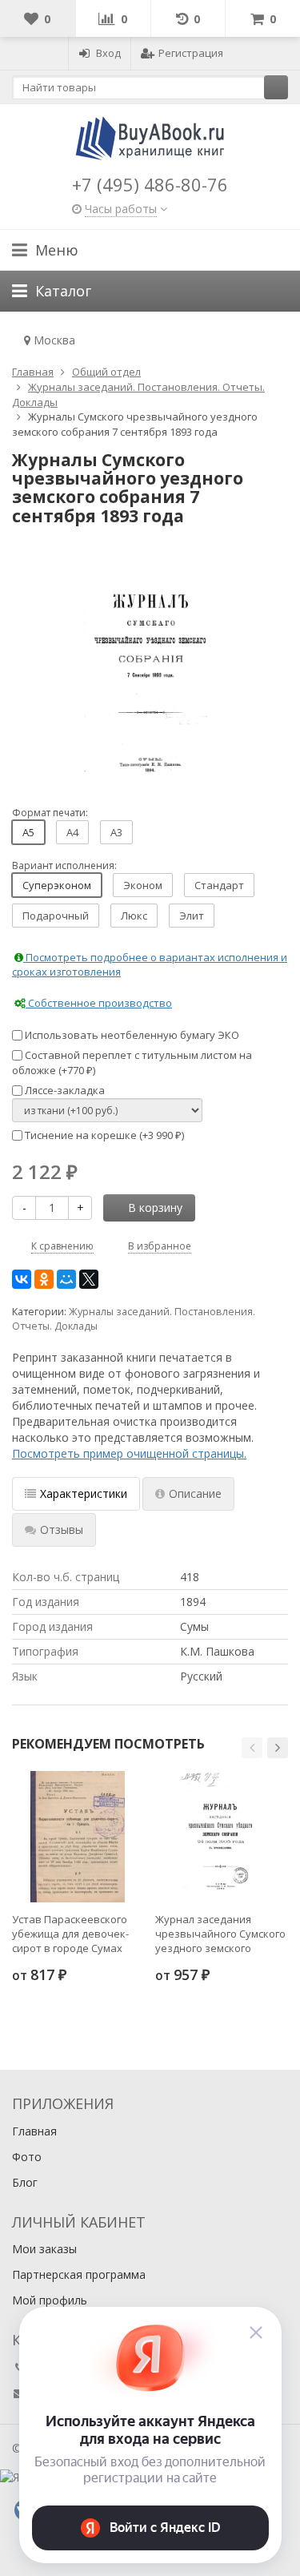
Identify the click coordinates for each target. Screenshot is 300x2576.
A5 (28, 832)
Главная (34, 2131)
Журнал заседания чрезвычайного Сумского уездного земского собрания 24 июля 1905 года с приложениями (220, 1934)
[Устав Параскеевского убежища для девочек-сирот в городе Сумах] (78, 1837)
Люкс (134, 916)
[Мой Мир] (66, 1279)
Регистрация (191, 53)
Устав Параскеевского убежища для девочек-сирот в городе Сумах (70, 1934)
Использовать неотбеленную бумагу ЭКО (131, 1035)
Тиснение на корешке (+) (103, 1135)
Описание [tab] (195, 1493)
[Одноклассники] (44, 1279)
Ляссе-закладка (64, 1090)
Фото (27, 2157)
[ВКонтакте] (22, 1279)
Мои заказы (44, 2249)
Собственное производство (99, 1003)
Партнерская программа (79, 2274)
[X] (89, 1279)
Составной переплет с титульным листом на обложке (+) (132, 1063)
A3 (116, 832)
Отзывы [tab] (62, 1529)
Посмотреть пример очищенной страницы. (129, 1453)
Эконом (143, 885)
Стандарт (219, 885)
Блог (25, 2182)
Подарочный (56, 916)
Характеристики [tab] (84, 1493)
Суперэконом (57, 885)
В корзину (155, 1207)
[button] (252, 1748)
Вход (108, 53)
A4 (72, 832)
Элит (192, 916)
